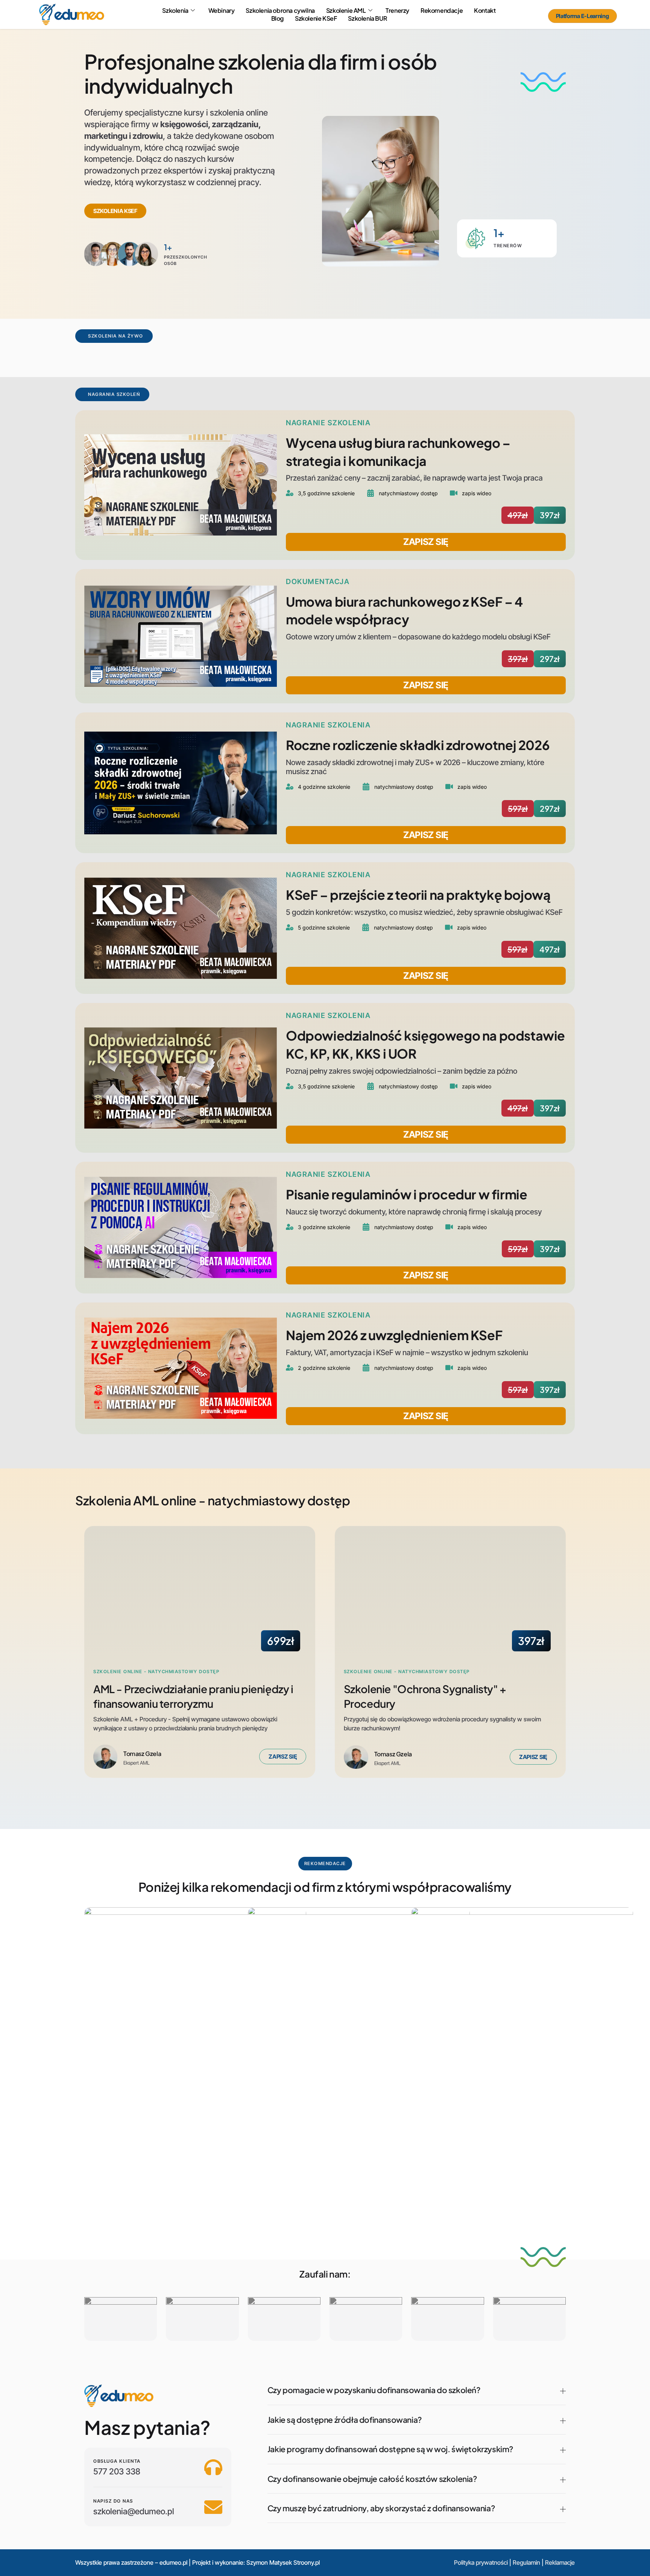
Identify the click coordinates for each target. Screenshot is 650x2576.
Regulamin (526, 2562)
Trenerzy (397, 11)
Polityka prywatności (481, 2562)
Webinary (222, 11)
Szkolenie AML (346, 11)
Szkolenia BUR (367, 18)
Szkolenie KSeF (316, 18)
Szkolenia (175, 11)
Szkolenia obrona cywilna (280, 11)
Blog (277, 18)
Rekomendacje (442, 11)
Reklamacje (560, 2562)
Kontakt (485, 11)
